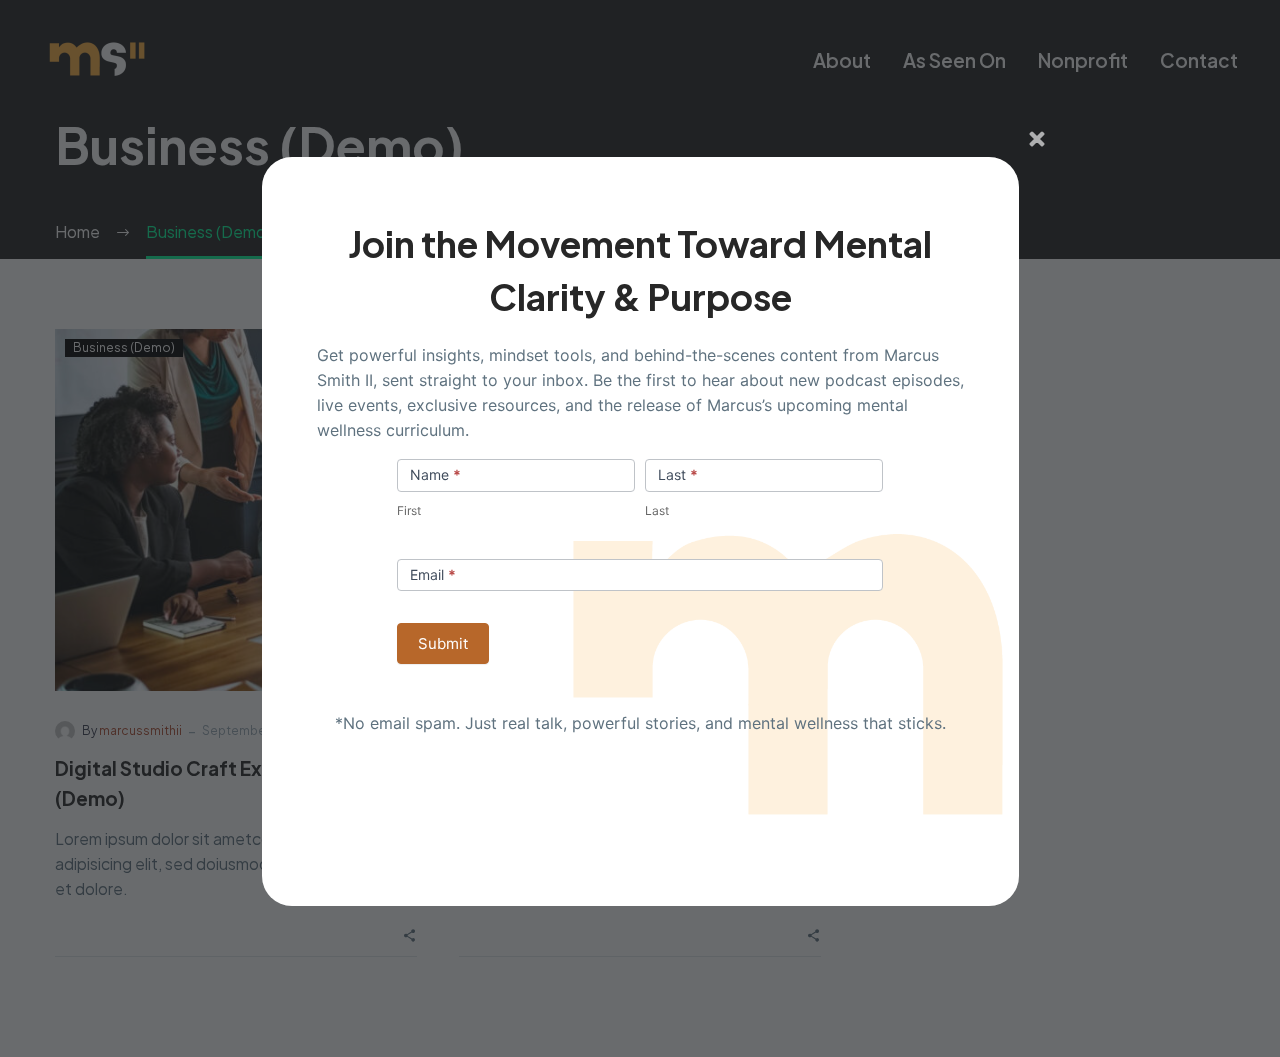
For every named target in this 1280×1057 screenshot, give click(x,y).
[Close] (1037, 139)
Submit (443, 643)
